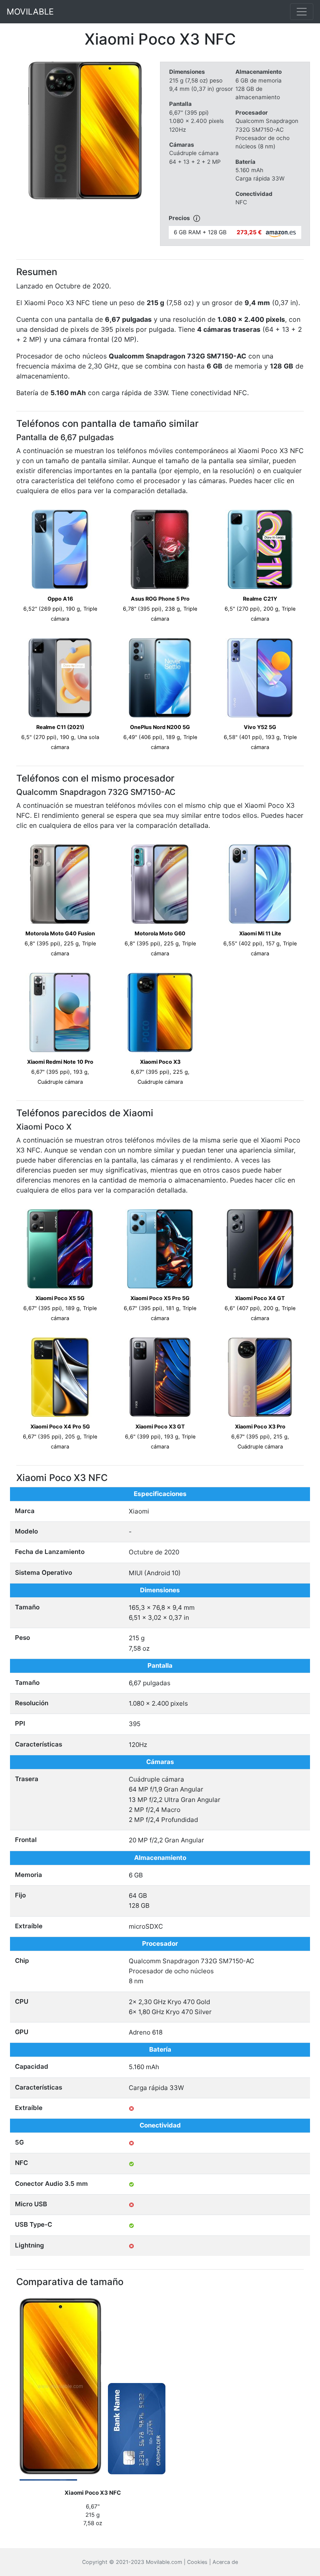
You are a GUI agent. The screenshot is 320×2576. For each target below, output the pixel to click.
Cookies (197, 2562)
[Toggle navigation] (302, 12)
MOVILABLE (30, 12)
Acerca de (225, 2562)
